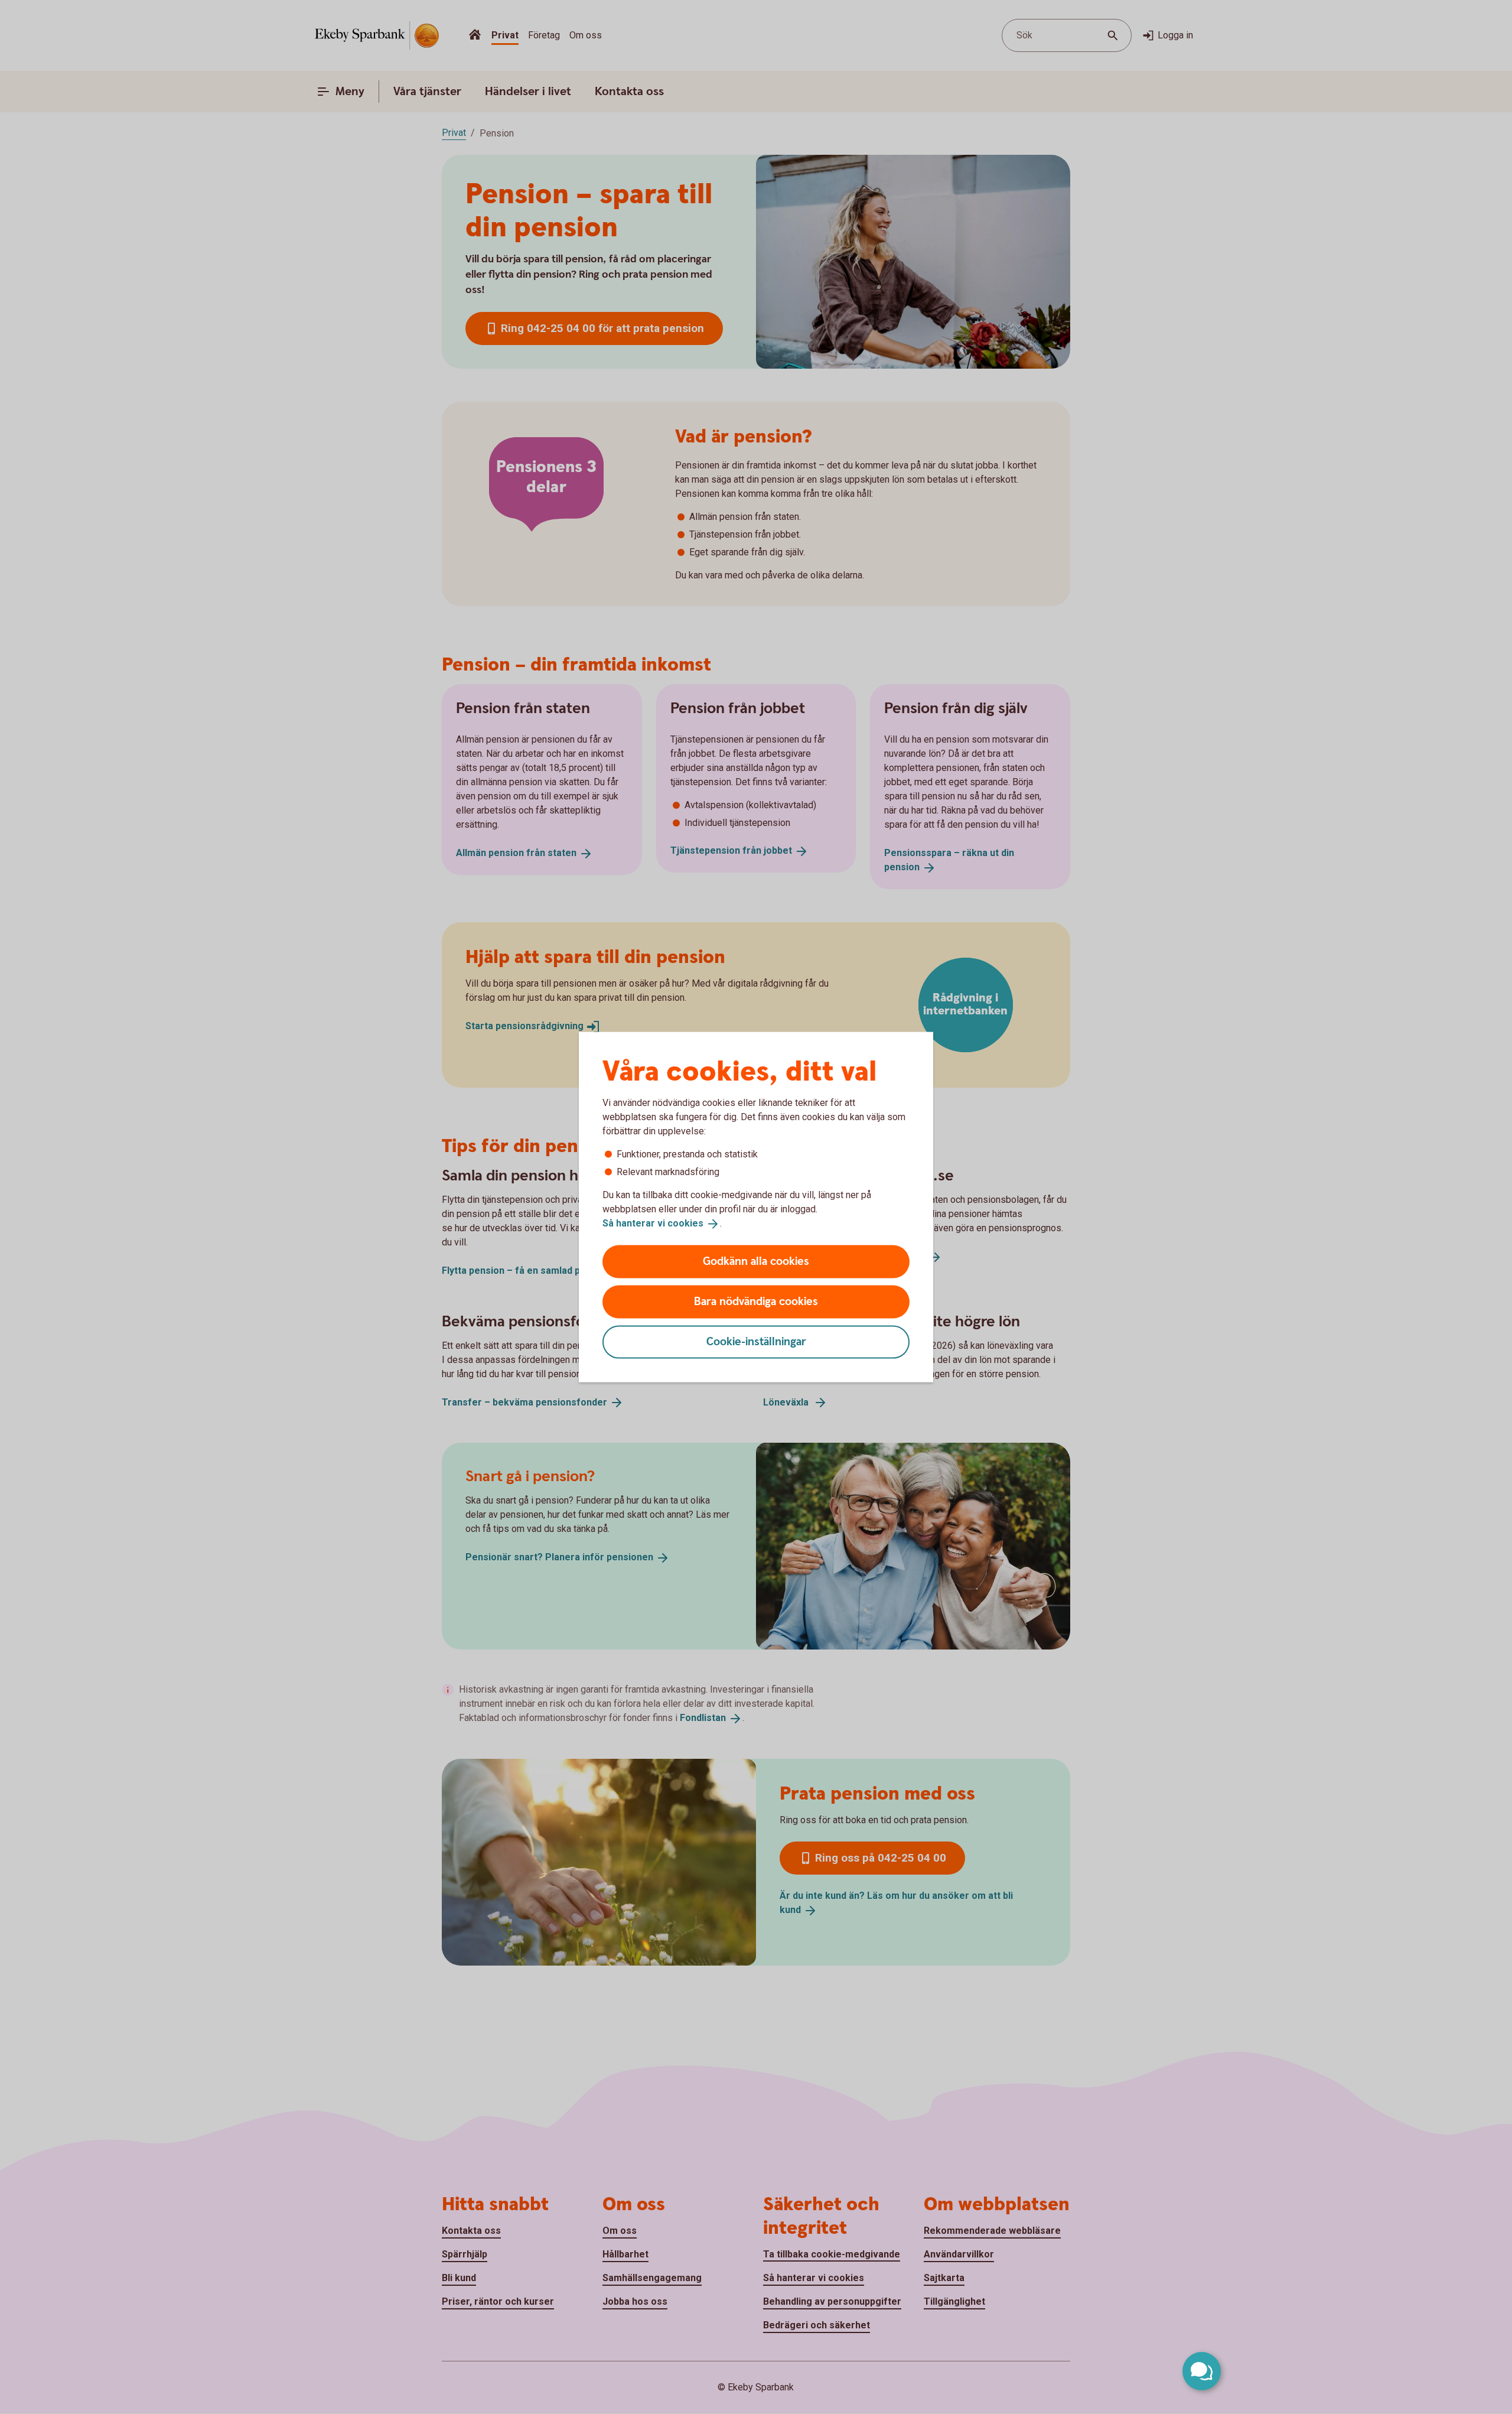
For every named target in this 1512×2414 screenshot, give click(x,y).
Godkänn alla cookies (756, 1261)
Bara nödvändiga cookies (756, 1301)
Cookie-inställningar (756, 1341)
